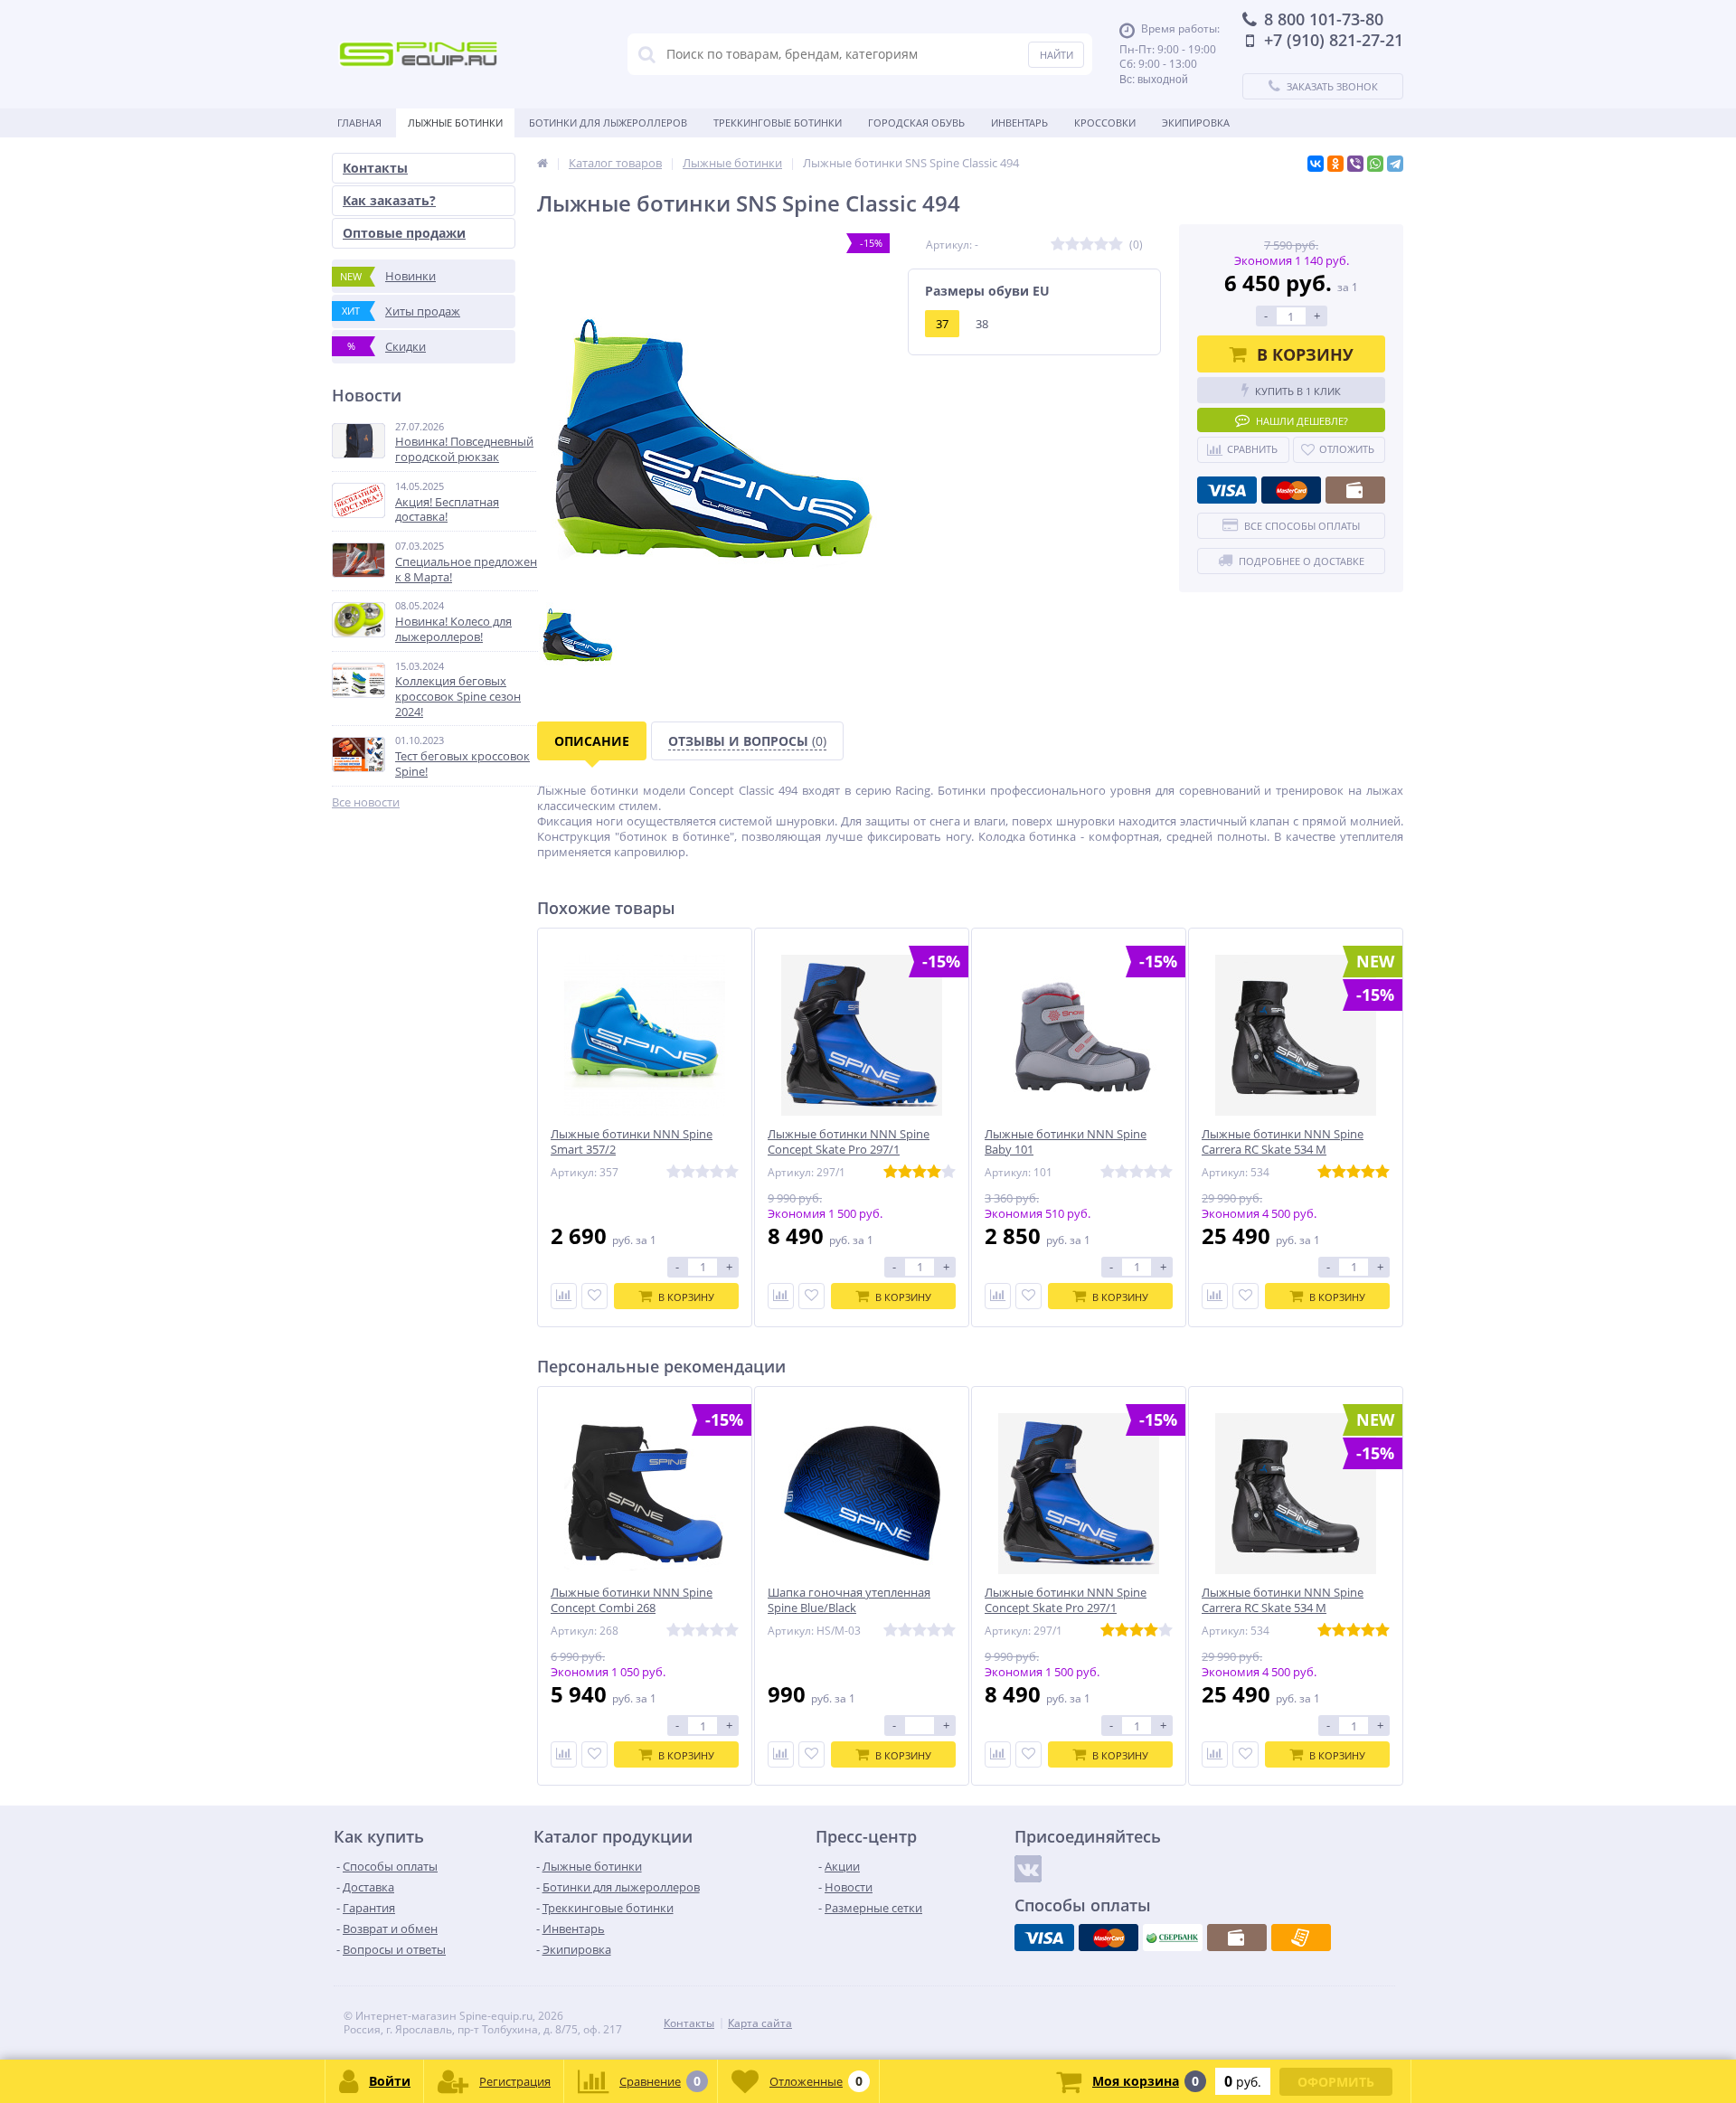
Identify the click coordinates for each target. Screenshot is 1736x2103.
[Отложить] (594, 1296)
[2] (1072, 245)
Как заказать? (389, 200)
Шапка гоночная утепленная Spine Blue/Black (849, 1600)
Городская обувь (916, 123)
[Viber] (1355, 164)
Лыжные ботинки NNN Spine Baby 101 (1066, 1142)
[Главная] (542, 163)
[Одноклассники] (1335, 164)
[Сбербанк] (1173, 1938)
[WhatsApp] (1375, 164)
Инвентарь (1019, 123)
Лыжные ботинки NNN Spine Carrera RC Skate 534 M (1283, 1142)
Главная (359, 123)
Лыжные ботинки (455, 123)
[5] (1116, 245)
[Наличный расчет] (1355, 490)
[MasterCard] (1291, 490)
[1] (1058, 245)
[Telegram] (1395, 164)
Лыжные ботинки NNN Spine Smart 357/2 (632, 1142)
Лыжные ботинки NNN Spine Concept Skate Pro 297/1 (849, 1142)
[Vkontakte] (1028, 1869)
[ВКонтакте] (1316, 164)
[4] (1101, 245)
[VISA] (1227, 490)
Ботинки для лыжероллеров (608, 123)
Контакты (375, 168)
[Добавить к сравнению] (564, 1296)
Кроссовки (1105, 123)
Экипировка (1196, 123)
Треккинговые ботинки (778, 123)
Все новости (366, 802)
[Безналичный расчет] (1301, 1938)
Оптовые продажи (404, 233)
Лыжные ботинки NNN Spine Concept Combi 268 (632, 1600)
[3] (1087, 245)
